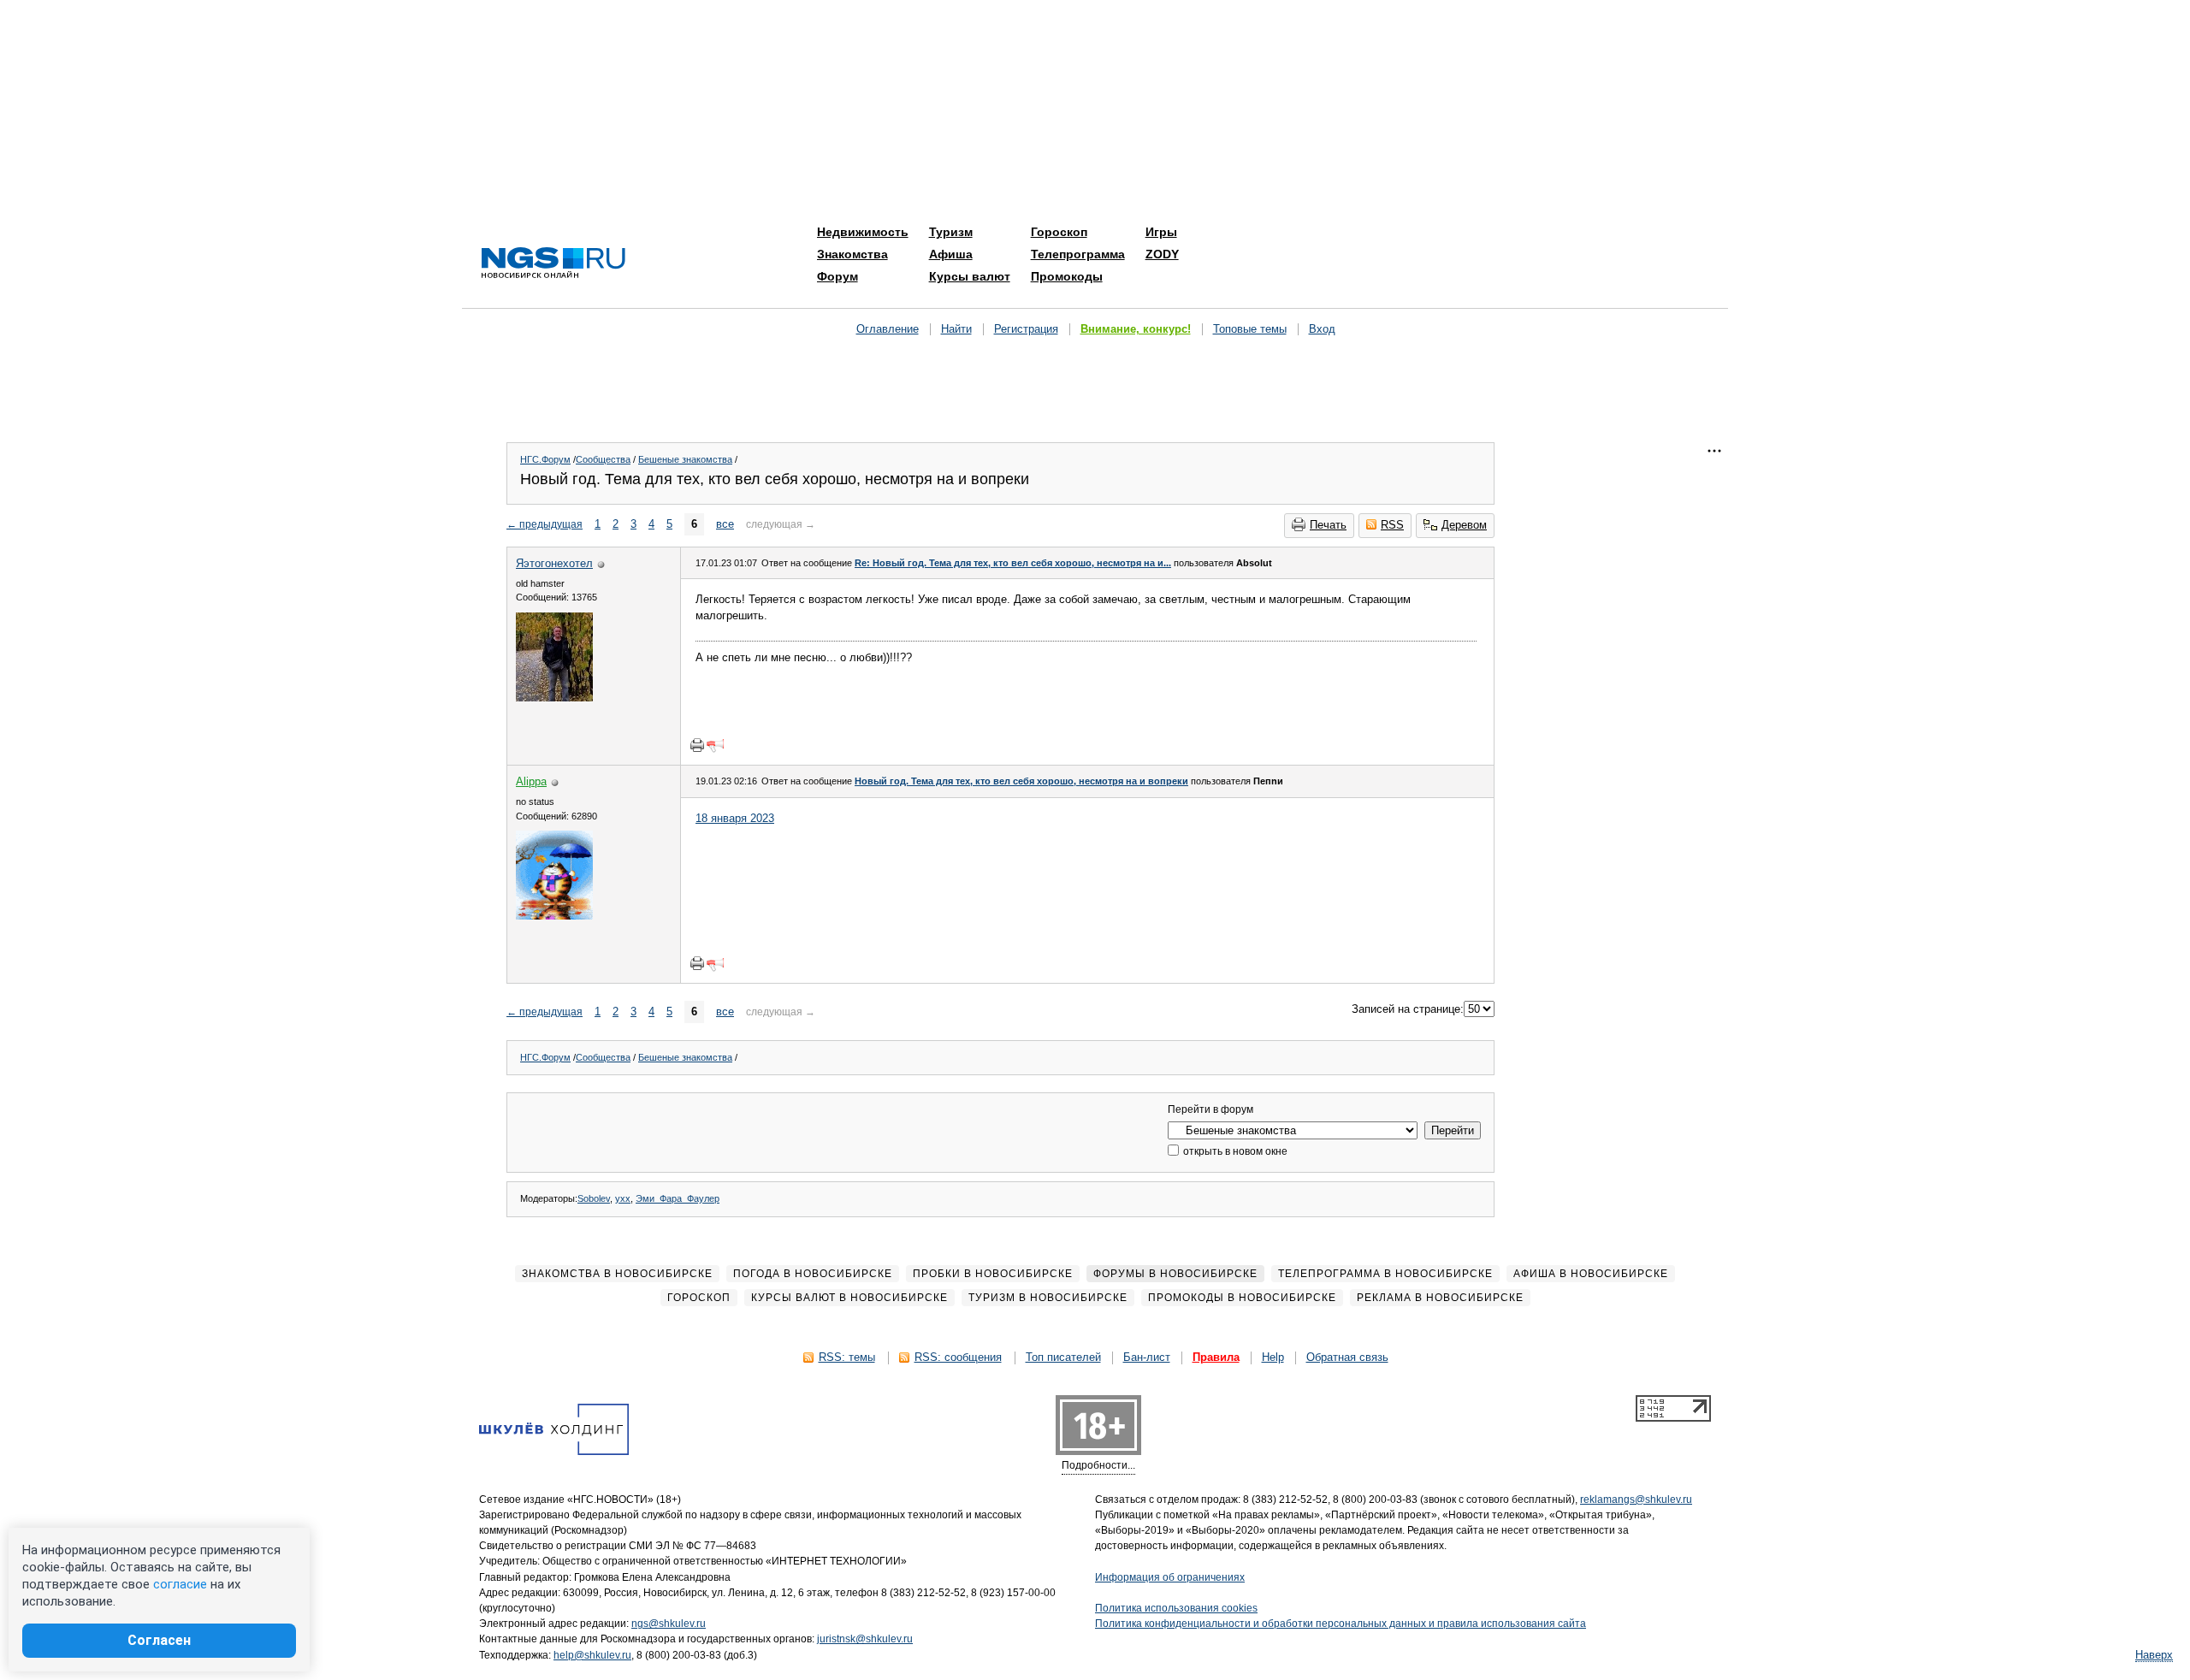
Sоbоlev (594, 1198)
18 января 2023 (735, 818)
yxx (623, 1198)
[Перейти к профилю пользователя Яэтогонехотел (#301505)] (554, 698)
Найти (956, 329)
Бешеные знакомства (685, 459)
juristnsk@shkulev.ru (865, 1639)
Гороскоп (1059, 232)
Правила (1216, 1357)
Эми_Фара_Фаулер (678, 1198)
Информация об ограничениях (1170, 1577)
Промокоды (1067, 276)
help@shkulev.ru (592, 1655)
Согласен (159, 1640)
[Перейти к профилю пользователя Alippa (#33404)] (554, 916)
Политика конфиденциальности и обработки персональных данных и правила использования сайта (1341, 1624)
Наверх (2154, 1655)
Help (1273, 1357)
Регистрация (1026, 329)
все (725, 524)
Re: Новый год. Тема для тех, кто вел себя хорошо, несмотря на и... (1013, 563)
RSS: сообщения (958, 1357)
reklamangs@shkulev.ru (1636, 1500)
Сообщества (603, 459)
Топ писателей (1063, 1357)
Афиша (951, 254)
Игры (1161, 232)
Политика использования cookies (1176, 1608)
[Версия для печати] (697, 745)
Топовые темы (1250, 329)
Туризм (951, 232)
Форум (838, 276)
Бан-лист (1147, 1357)
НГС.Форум (545, 459)
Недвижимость (863, 232)
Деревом (1464, 525)
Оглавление (888, 329)
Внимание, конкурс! (1136, 329)
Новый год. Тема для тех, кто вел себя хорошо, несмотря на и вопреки (1021, 781)
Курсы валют (970, 276)
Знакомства (852, 254)
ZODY (1162, 254)
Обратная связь (1347, 1357)
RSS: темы (847, 1357)
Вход (1322, 329)
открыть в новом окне (1234, 1151)
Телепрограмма (1078, 254)
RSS (1392, 525)
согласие (180, 1584)
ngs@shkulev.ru (669, 1624)
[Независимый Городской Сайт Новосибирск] (553, 264)
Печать (1328, 525)
